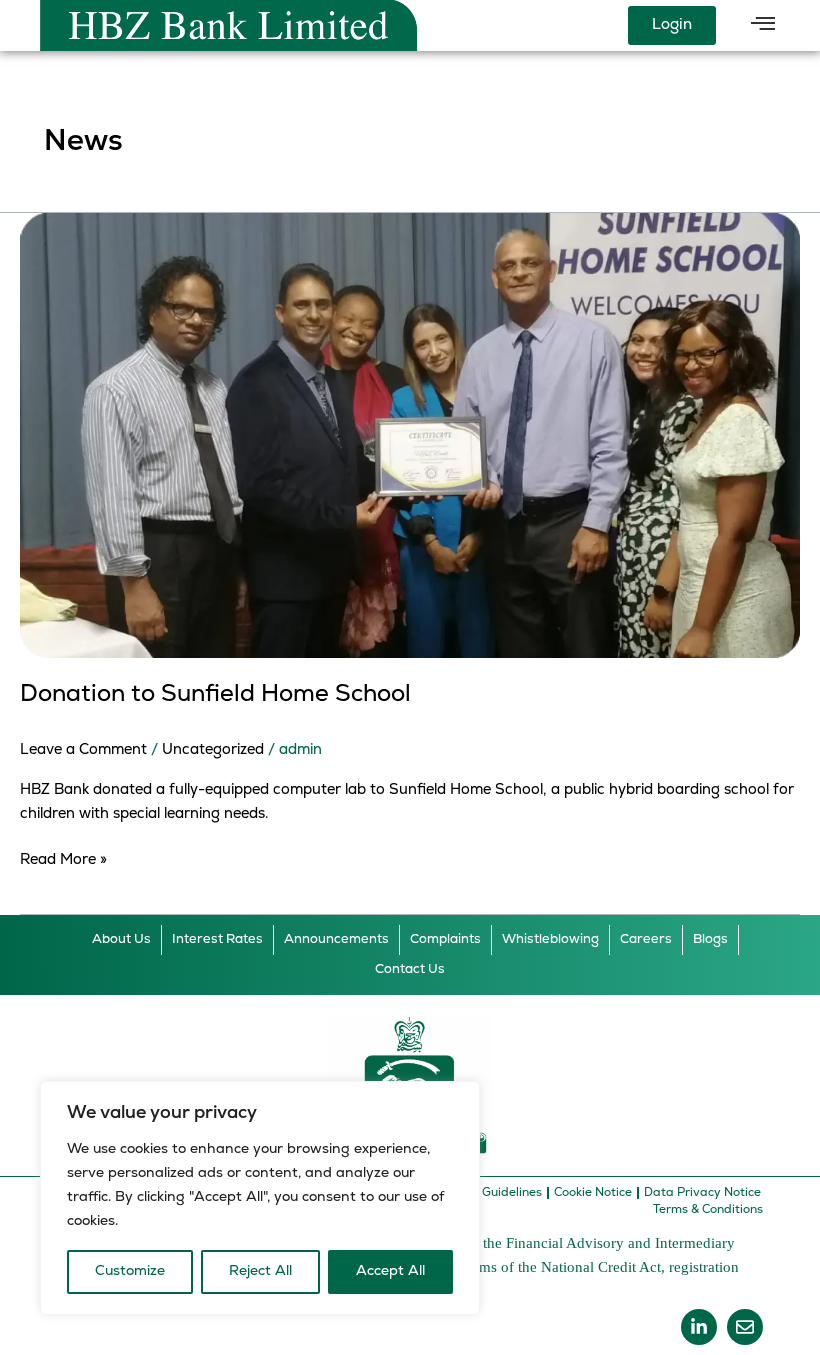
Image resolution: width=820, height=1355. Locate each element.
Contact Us (410, 969)
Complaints (445, 939)
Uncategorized (213, 750)
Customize (130, 1271)
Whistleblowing (550, 939)
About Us (121, 939)
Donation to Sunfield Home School (215, 695)
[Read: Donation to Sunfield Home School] (410, 435)
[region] (260, 1198)
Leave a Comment (83, 750)
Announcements (336, 939)
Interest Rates (217, 939)
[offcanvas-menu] (763, 25)
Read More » (63, 858)
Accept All (390, 1271)
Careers (646, 939)
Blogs (710, 939)
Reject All (260, 1271)
